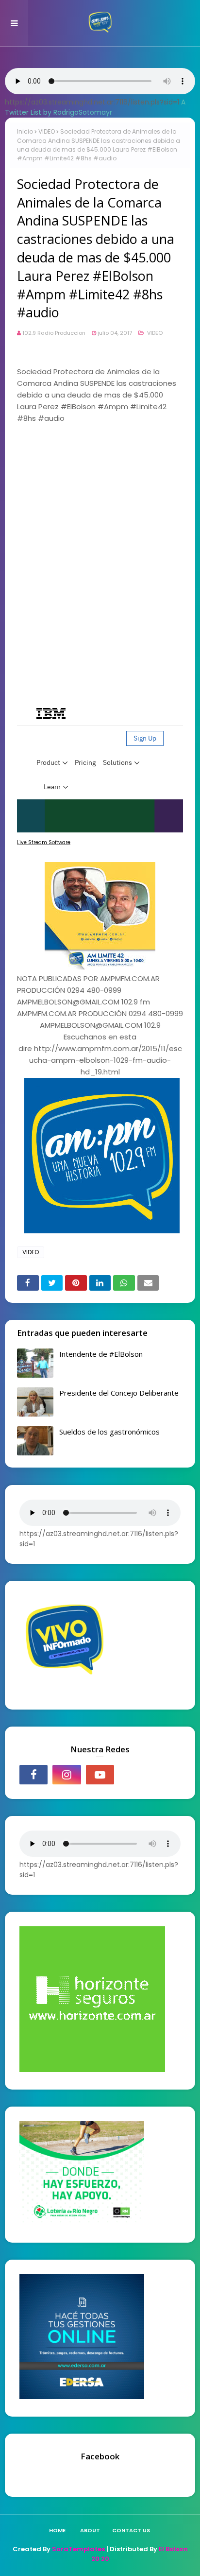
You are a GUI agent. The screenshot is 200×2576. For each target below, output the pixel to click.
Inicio (25, 131)
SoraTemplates (78, 2549)
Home (57, 2530)
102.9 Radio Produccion (54, 333)
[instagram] (67, 1775)
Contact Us (131, 2530)
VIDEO (47, 131)
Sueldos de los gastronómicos (109, 1432)
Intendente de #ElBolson (101, 1354)
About (90, 2530)
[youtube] (100, 1775)
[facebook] (33, 1775)
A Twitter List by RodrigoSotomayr (95, 107)
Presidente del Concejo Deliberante (119, 1393)
